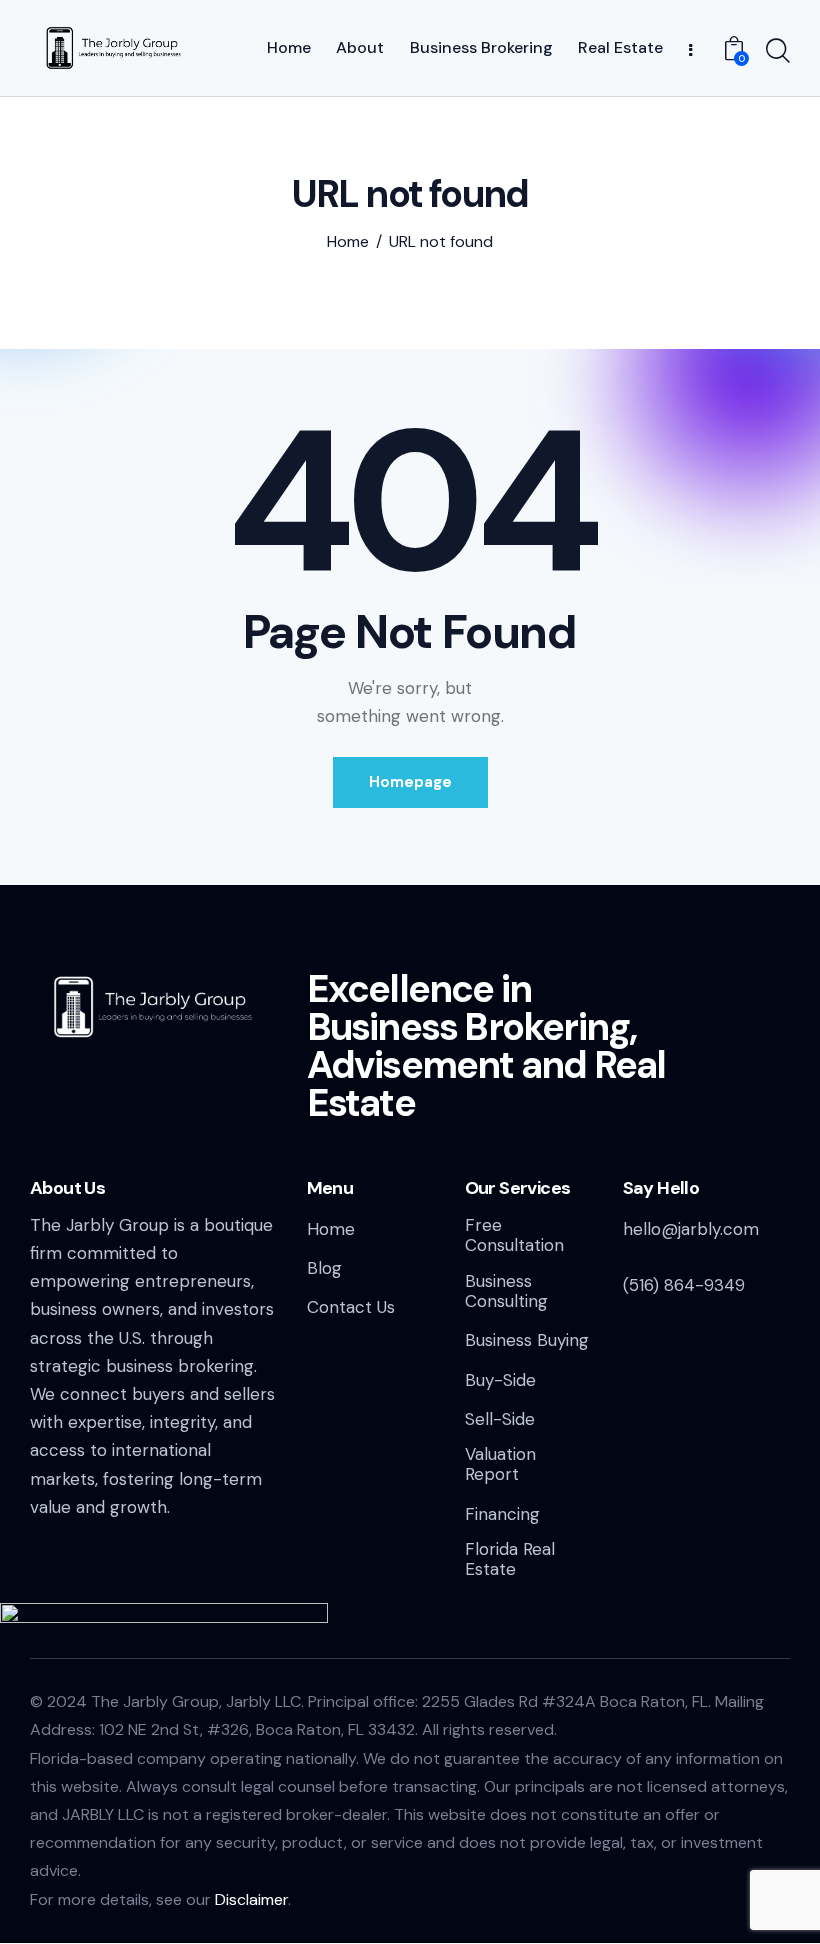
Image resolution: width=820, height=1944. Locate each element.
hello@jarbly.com (691, 1229)
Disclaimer (251, 1899)
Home (348, 242)
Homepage (410, 782)
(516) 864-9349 (684, 1285)
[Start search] (778, 51)
